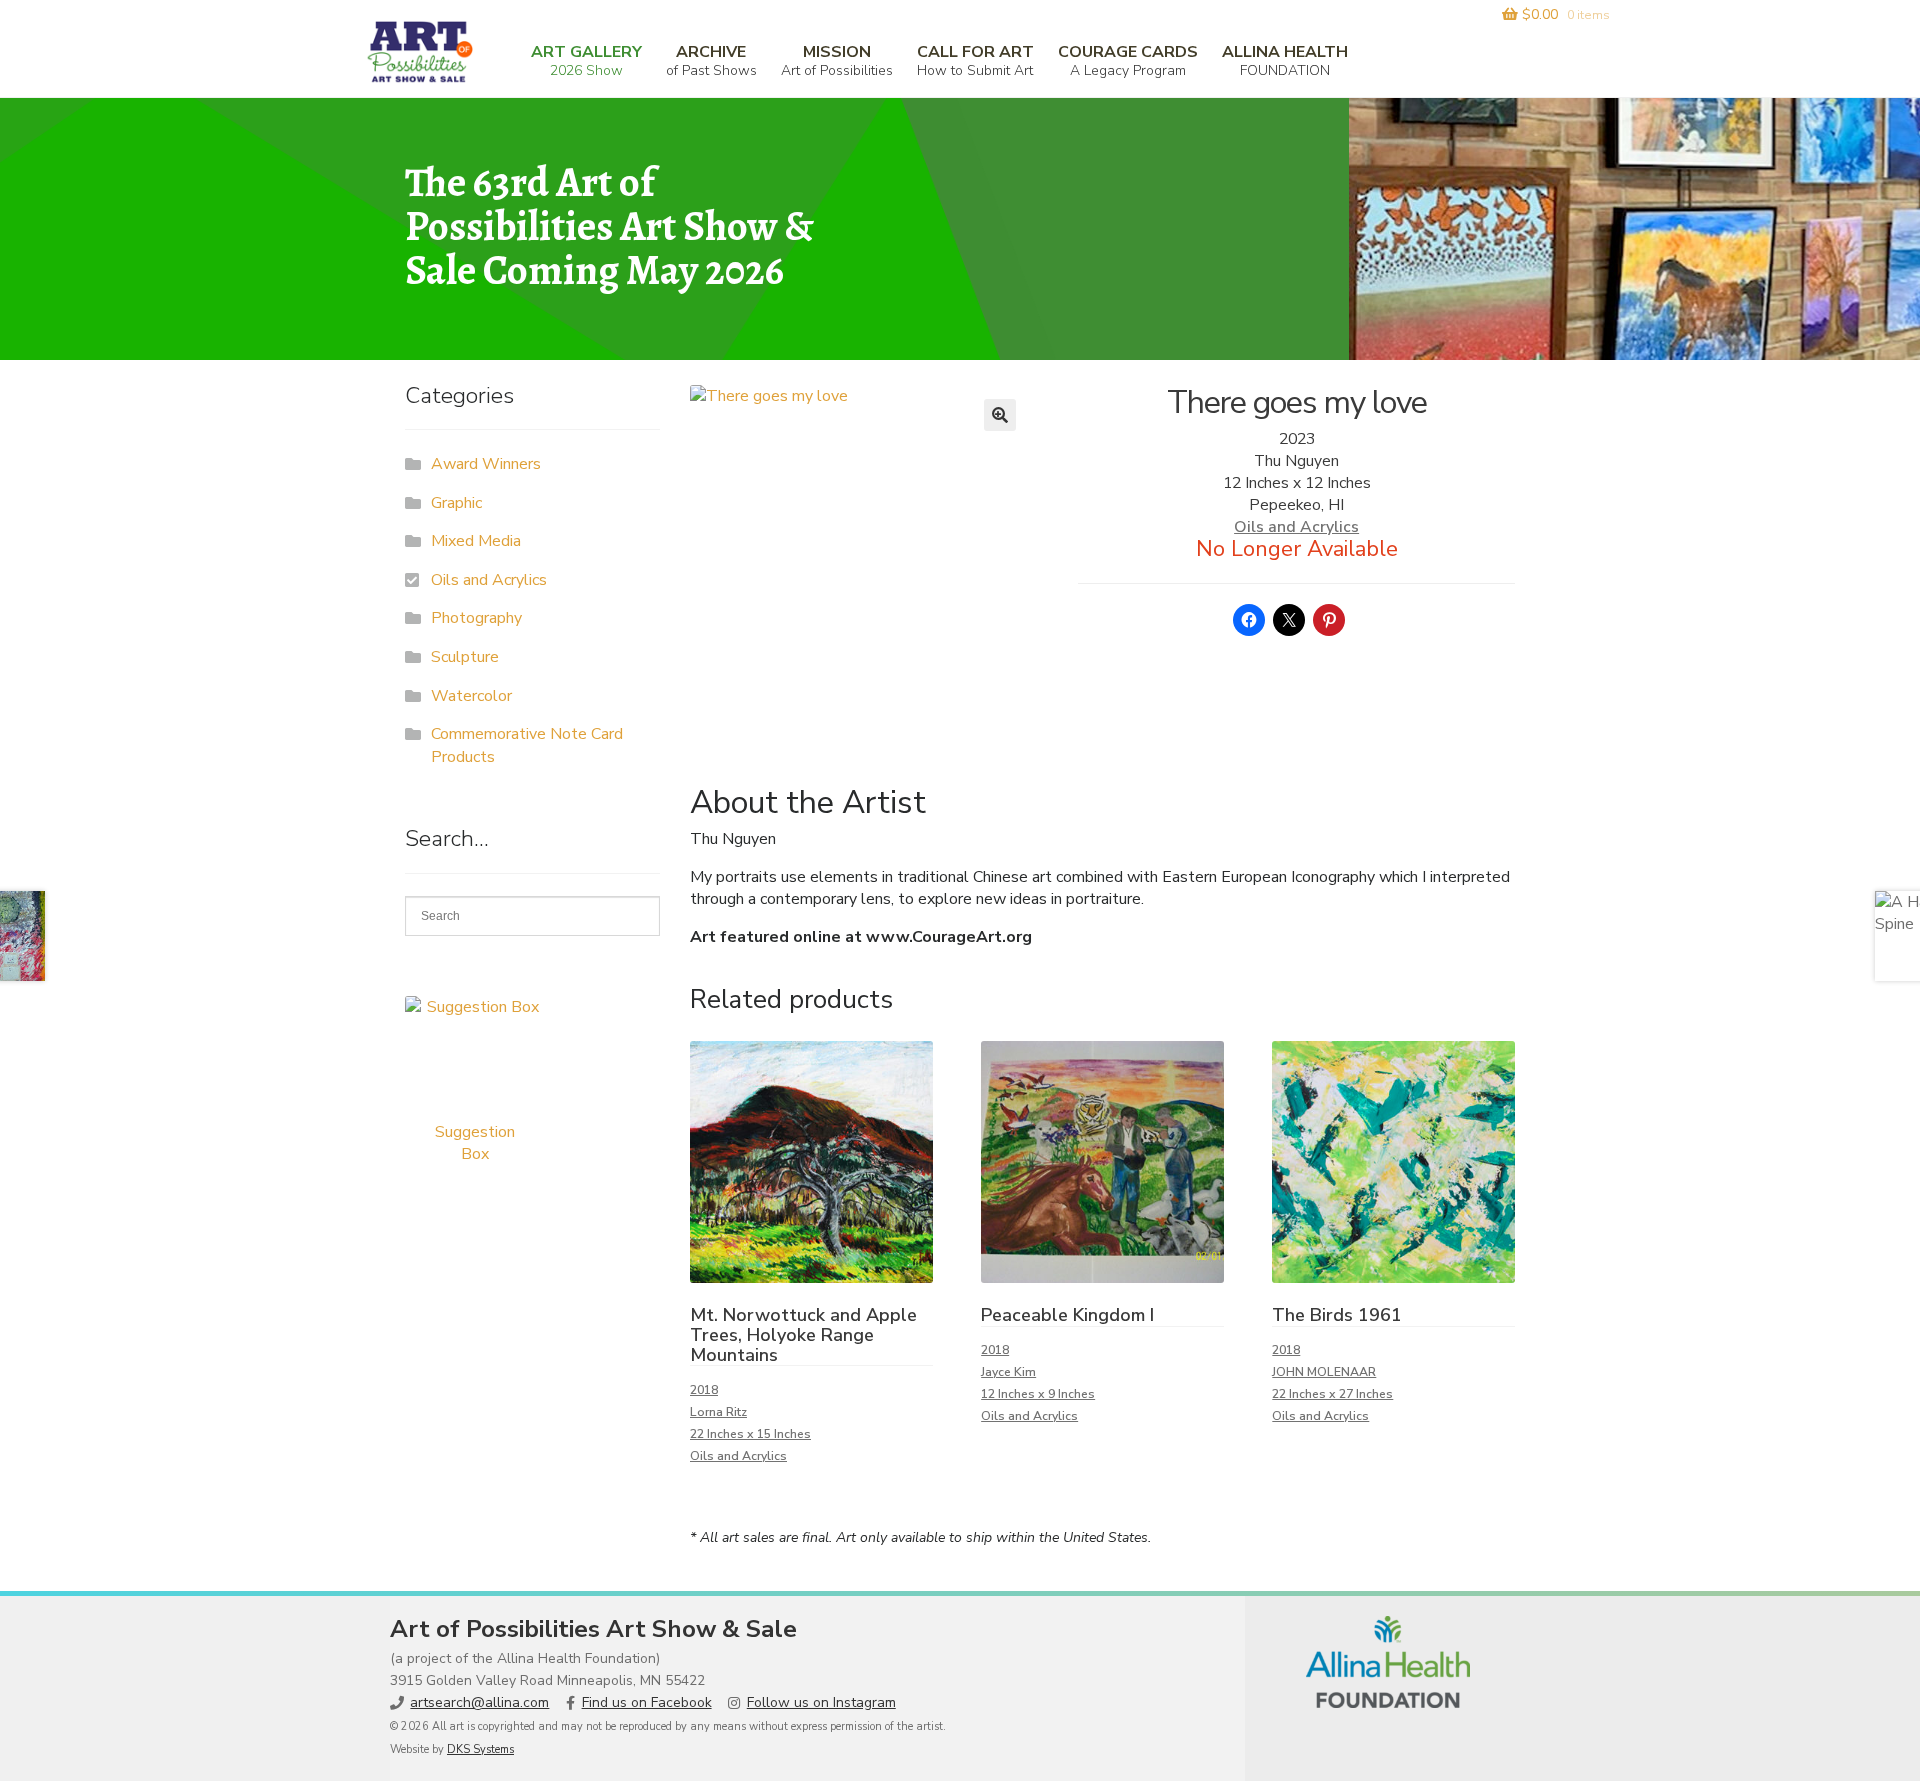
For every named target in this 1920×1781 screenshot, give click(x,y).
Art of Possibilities (837, 60)
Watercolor (471, 696)
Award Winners (486, 464)
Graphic (456, 503)
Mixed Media (476, 541)
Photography (476, 618)
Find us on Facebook (647, 1702)
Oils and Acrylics (1296, 527)
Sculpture (465, 657)
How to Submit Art (975, 60)
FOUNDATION (1285, 60)
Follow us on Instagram (821, 1702)
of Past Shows (711, 60)
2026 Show (586, 60)
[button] (1000, 415)
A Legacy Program (1128, 60)
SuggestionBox (475, 1143)
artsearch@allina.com (479, 1702)
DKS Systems (480, 1749)
